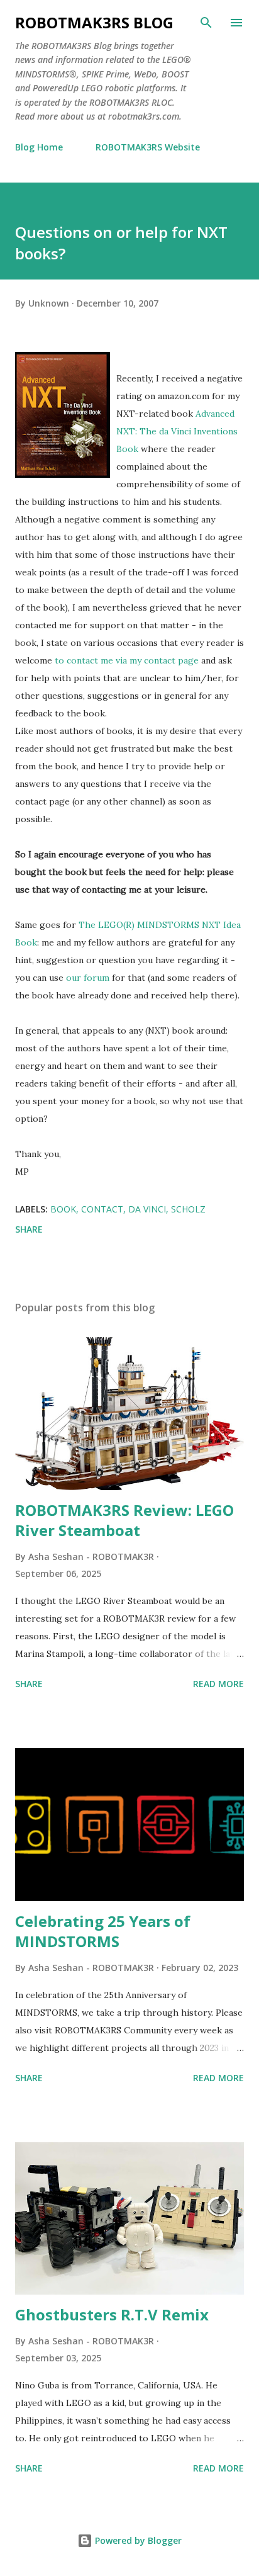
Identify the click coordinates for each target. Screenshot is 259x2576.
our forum (88, 978)
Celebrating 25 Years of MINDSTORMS (103, 1931)
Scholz (188, 1209)
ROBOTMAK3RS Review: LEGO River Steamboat (124, 1520)
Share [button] (29, 1229)
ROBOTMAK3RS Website (148, 147)
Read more (218, 1684)
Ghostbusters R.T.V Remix (112, 2314)
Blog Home (39, 147)
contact (102, 1209)
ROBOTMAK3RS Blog (94, 22)
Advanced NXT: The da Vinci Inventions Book (177, 431)
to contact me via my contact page (127, 660)
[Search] (206, 23)
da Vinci (147, 1209)
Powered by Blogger (137, 2540)
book (63, 1209)
